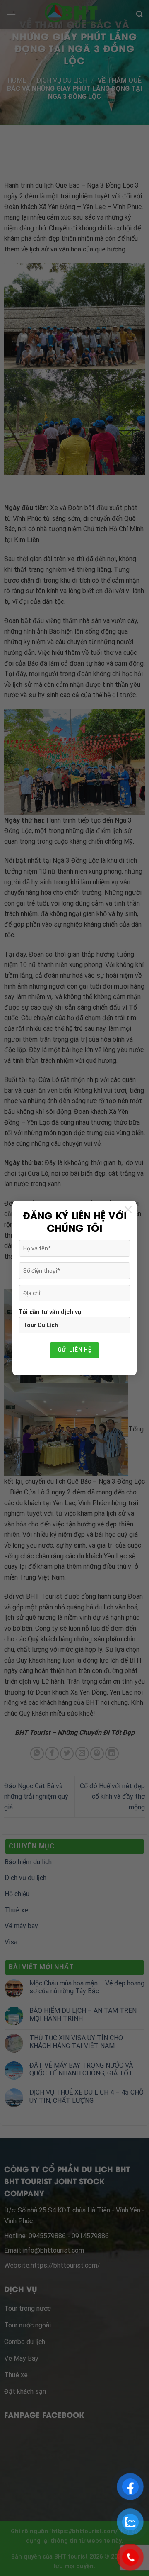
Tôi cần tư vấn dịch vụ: (51, 1312)
